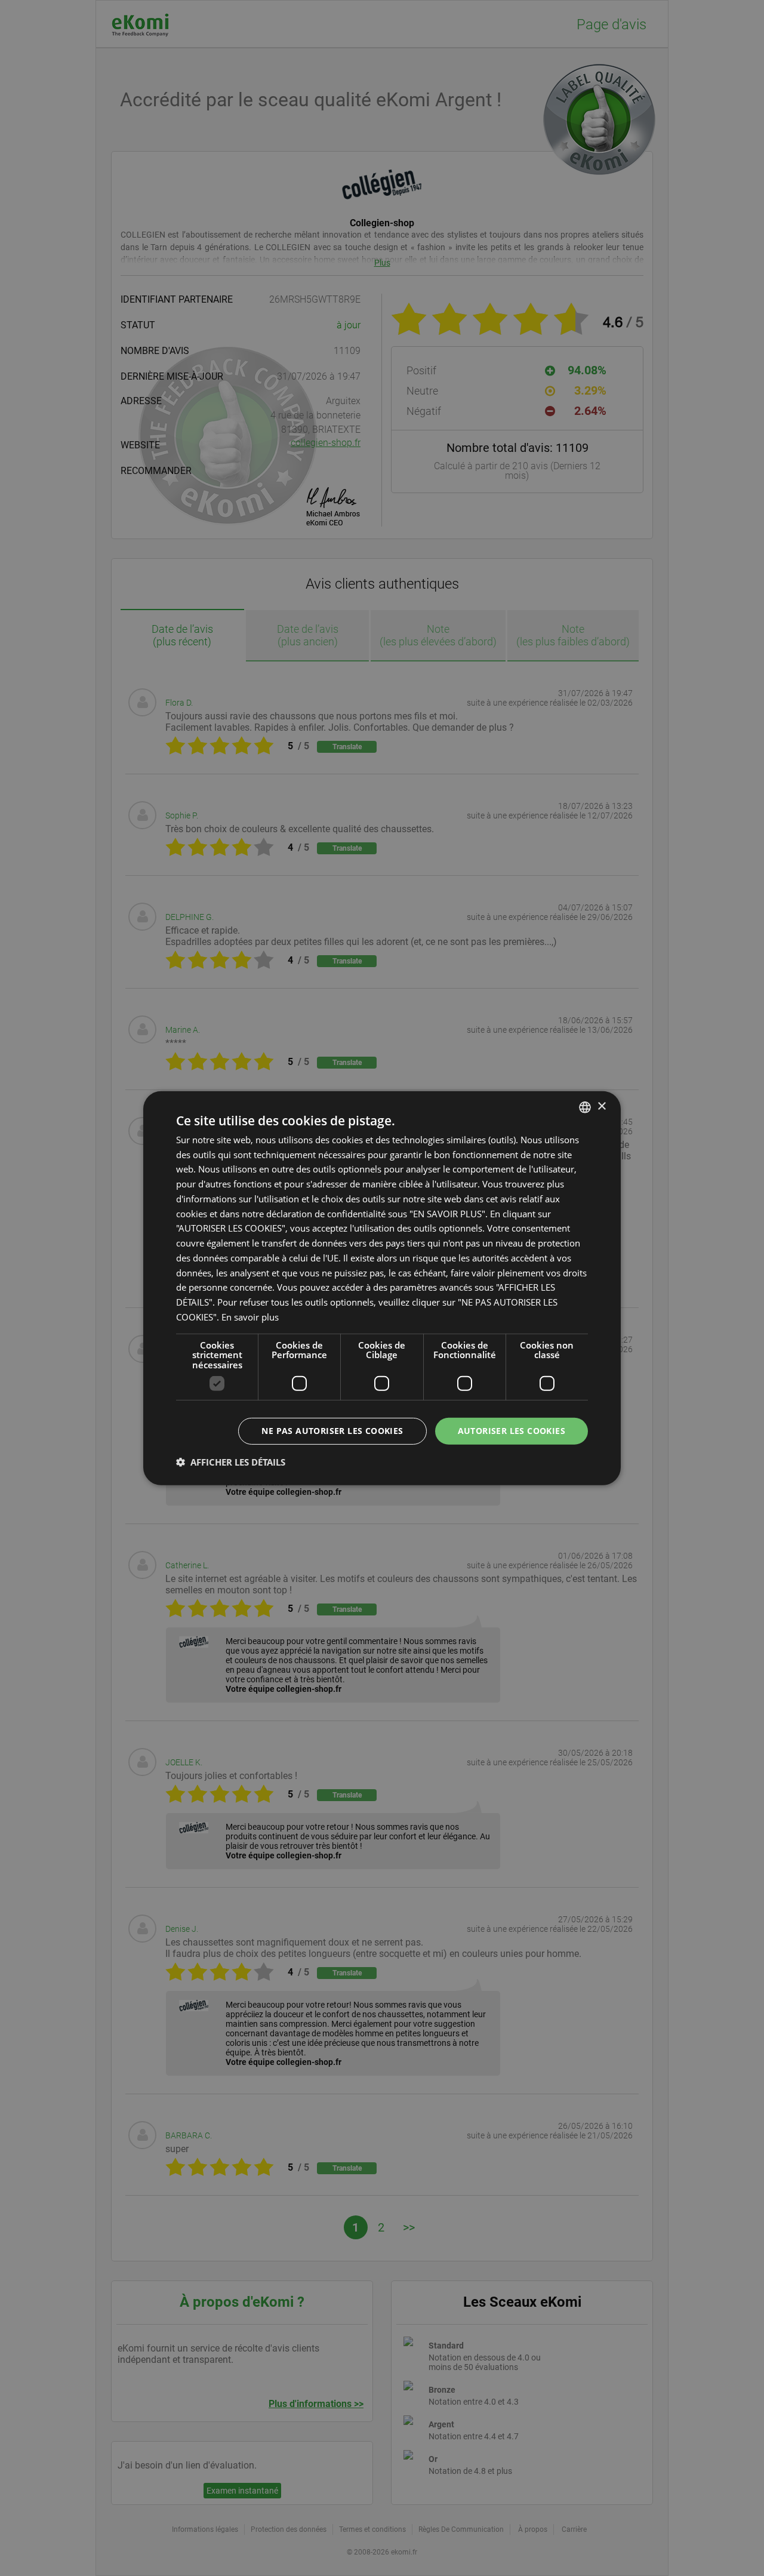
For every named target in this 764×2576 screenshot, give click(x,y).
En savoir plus (250, 1317)
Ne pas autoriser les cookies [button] (332, 1431)
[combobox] (585, 1107)
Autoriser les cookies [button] (512, 1431)
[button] (231, 1462)
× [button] (601, 1107)
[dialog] (382, 1288)
